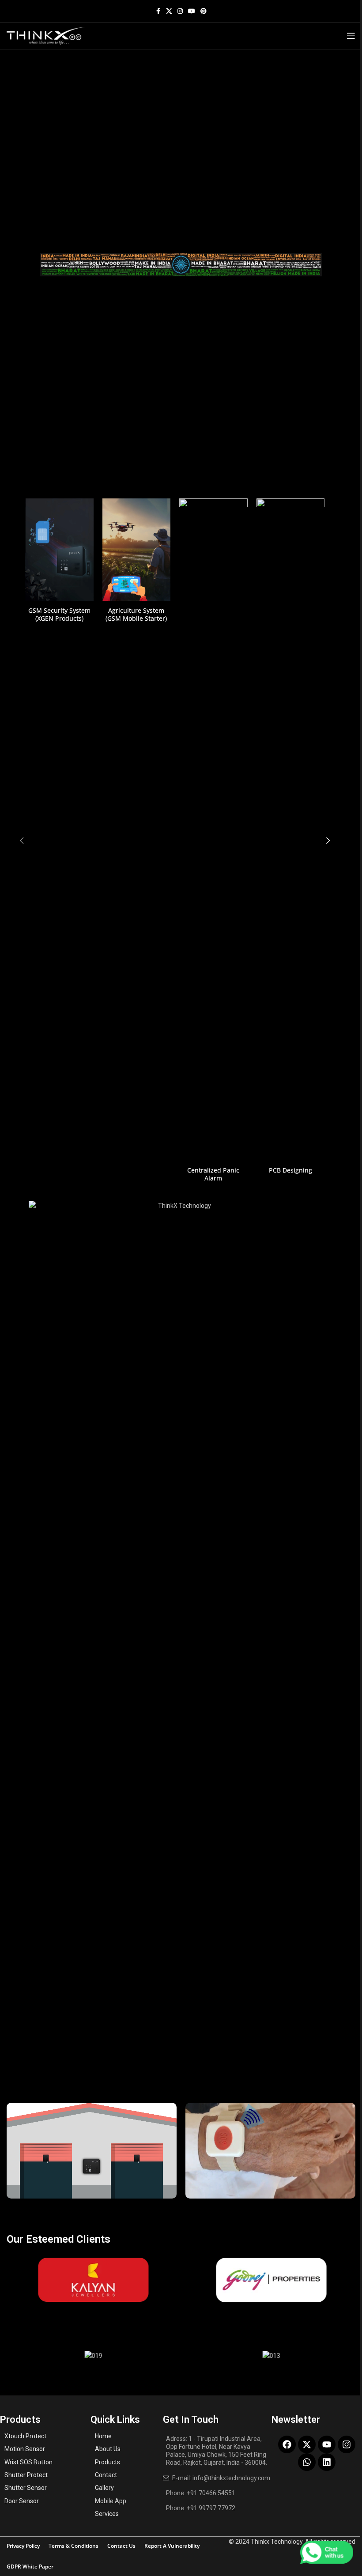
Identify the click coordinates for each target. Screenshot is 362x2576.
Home (103, 2436)
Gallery (104, 2488)
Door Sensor (22, 2501)
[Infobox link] (59, 560)
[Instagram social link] (180, 11)
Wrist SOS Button (28, 2462)
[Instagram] (347, 2444)
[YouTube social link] (192, 11)
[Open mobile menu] (351, 36)
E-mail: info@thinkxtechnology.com (221, 2478)
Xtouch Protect (25, 2436)
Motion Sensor (25, 2449)
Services (107, 2514)
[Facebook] (287, 2444)
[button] (22, 841)
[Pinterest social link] (204, 11)
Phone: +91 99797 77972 (201, 2508)
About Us (108, 2449)
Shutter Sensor (26, 2488)
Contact (106, 2475)
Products (107, 2462)
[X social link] (169, 11)
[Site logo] (46, 35)
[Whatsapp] (307, 2462)
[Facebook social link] (158, 11)
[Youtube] (327, 2444)
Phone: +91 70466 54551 (201, 2493)
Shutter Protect (26, 2475)
